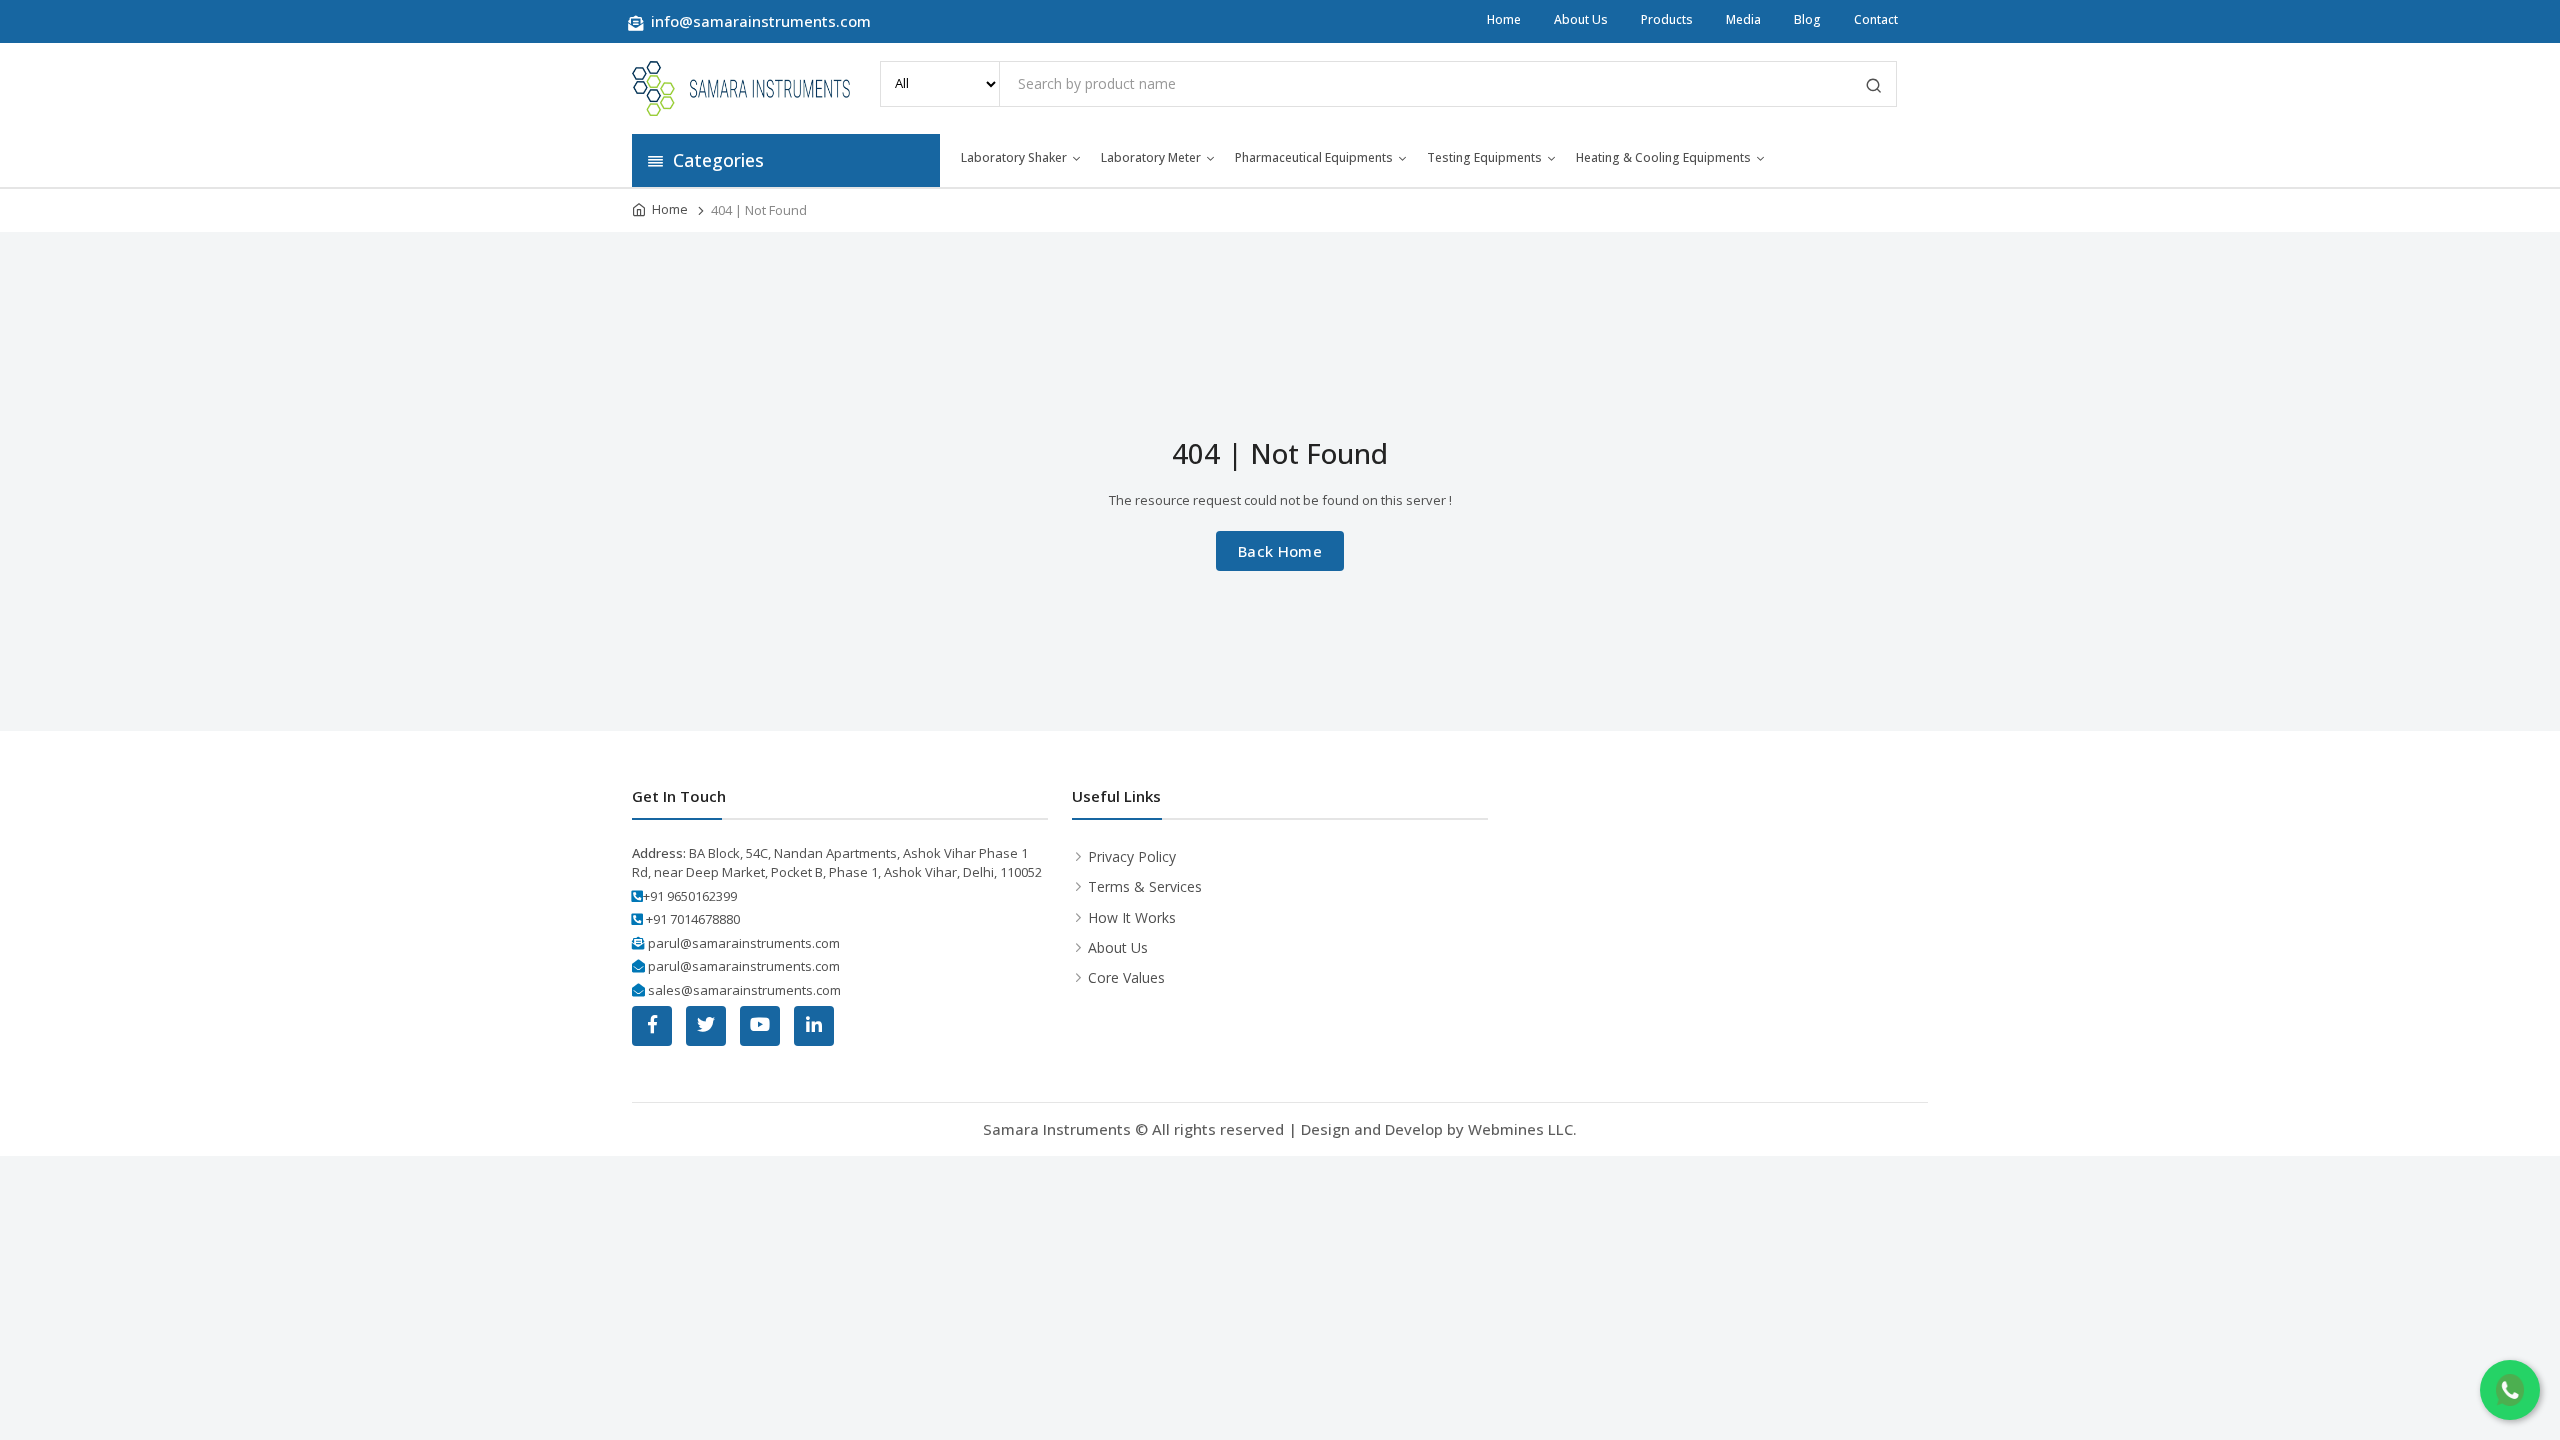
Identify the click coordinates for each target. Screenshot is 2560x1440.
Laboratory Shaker (1014, 157)
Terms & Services (1145, 886)
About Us (1581, 19)
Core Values (1126, 977)
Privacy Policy (1132, 856)
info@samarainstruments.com (759, 21)
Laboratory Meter (1151, 157)
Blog (1807, 19)
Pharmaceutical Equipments (1314, 157)
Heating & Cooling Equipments (1663, 157)
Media (1743, 19)
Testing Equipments (1484, 157)
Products (1667, 19)
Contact (1876, 19)
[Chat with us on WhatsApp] (2510, 1390)
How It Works (1132, 917)
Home (1504, 19)
